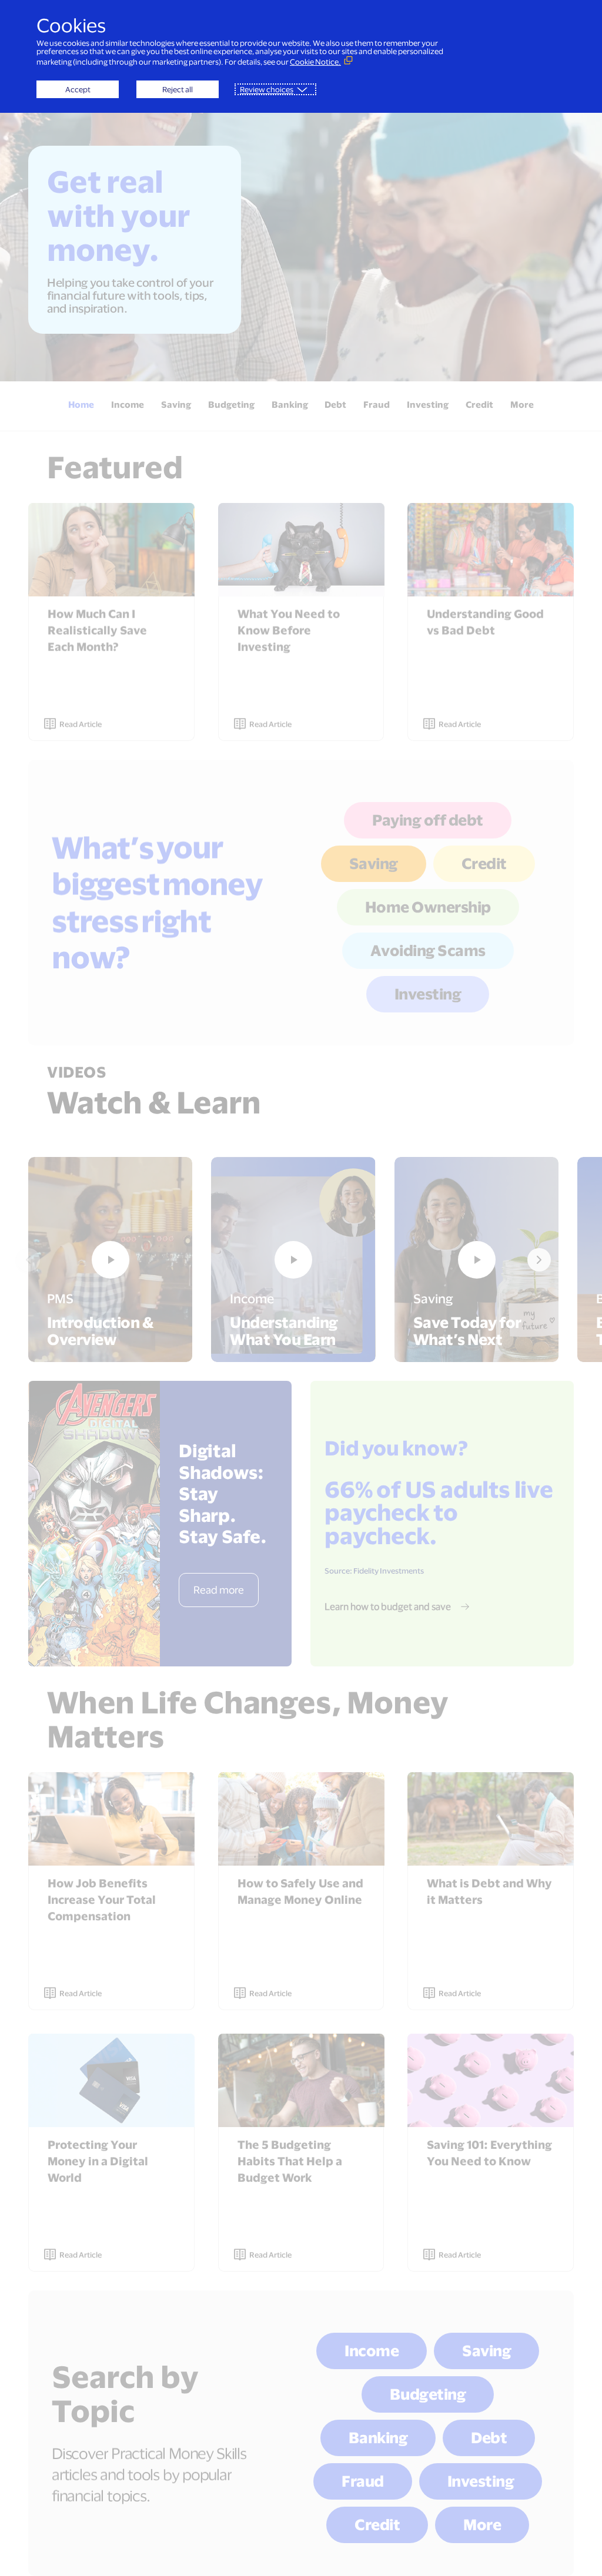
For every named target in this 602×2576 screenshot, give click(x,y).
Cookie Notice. (315, 62)
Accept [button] (78, 89)
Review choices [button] (267, 89)
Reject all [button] (178, 89)
